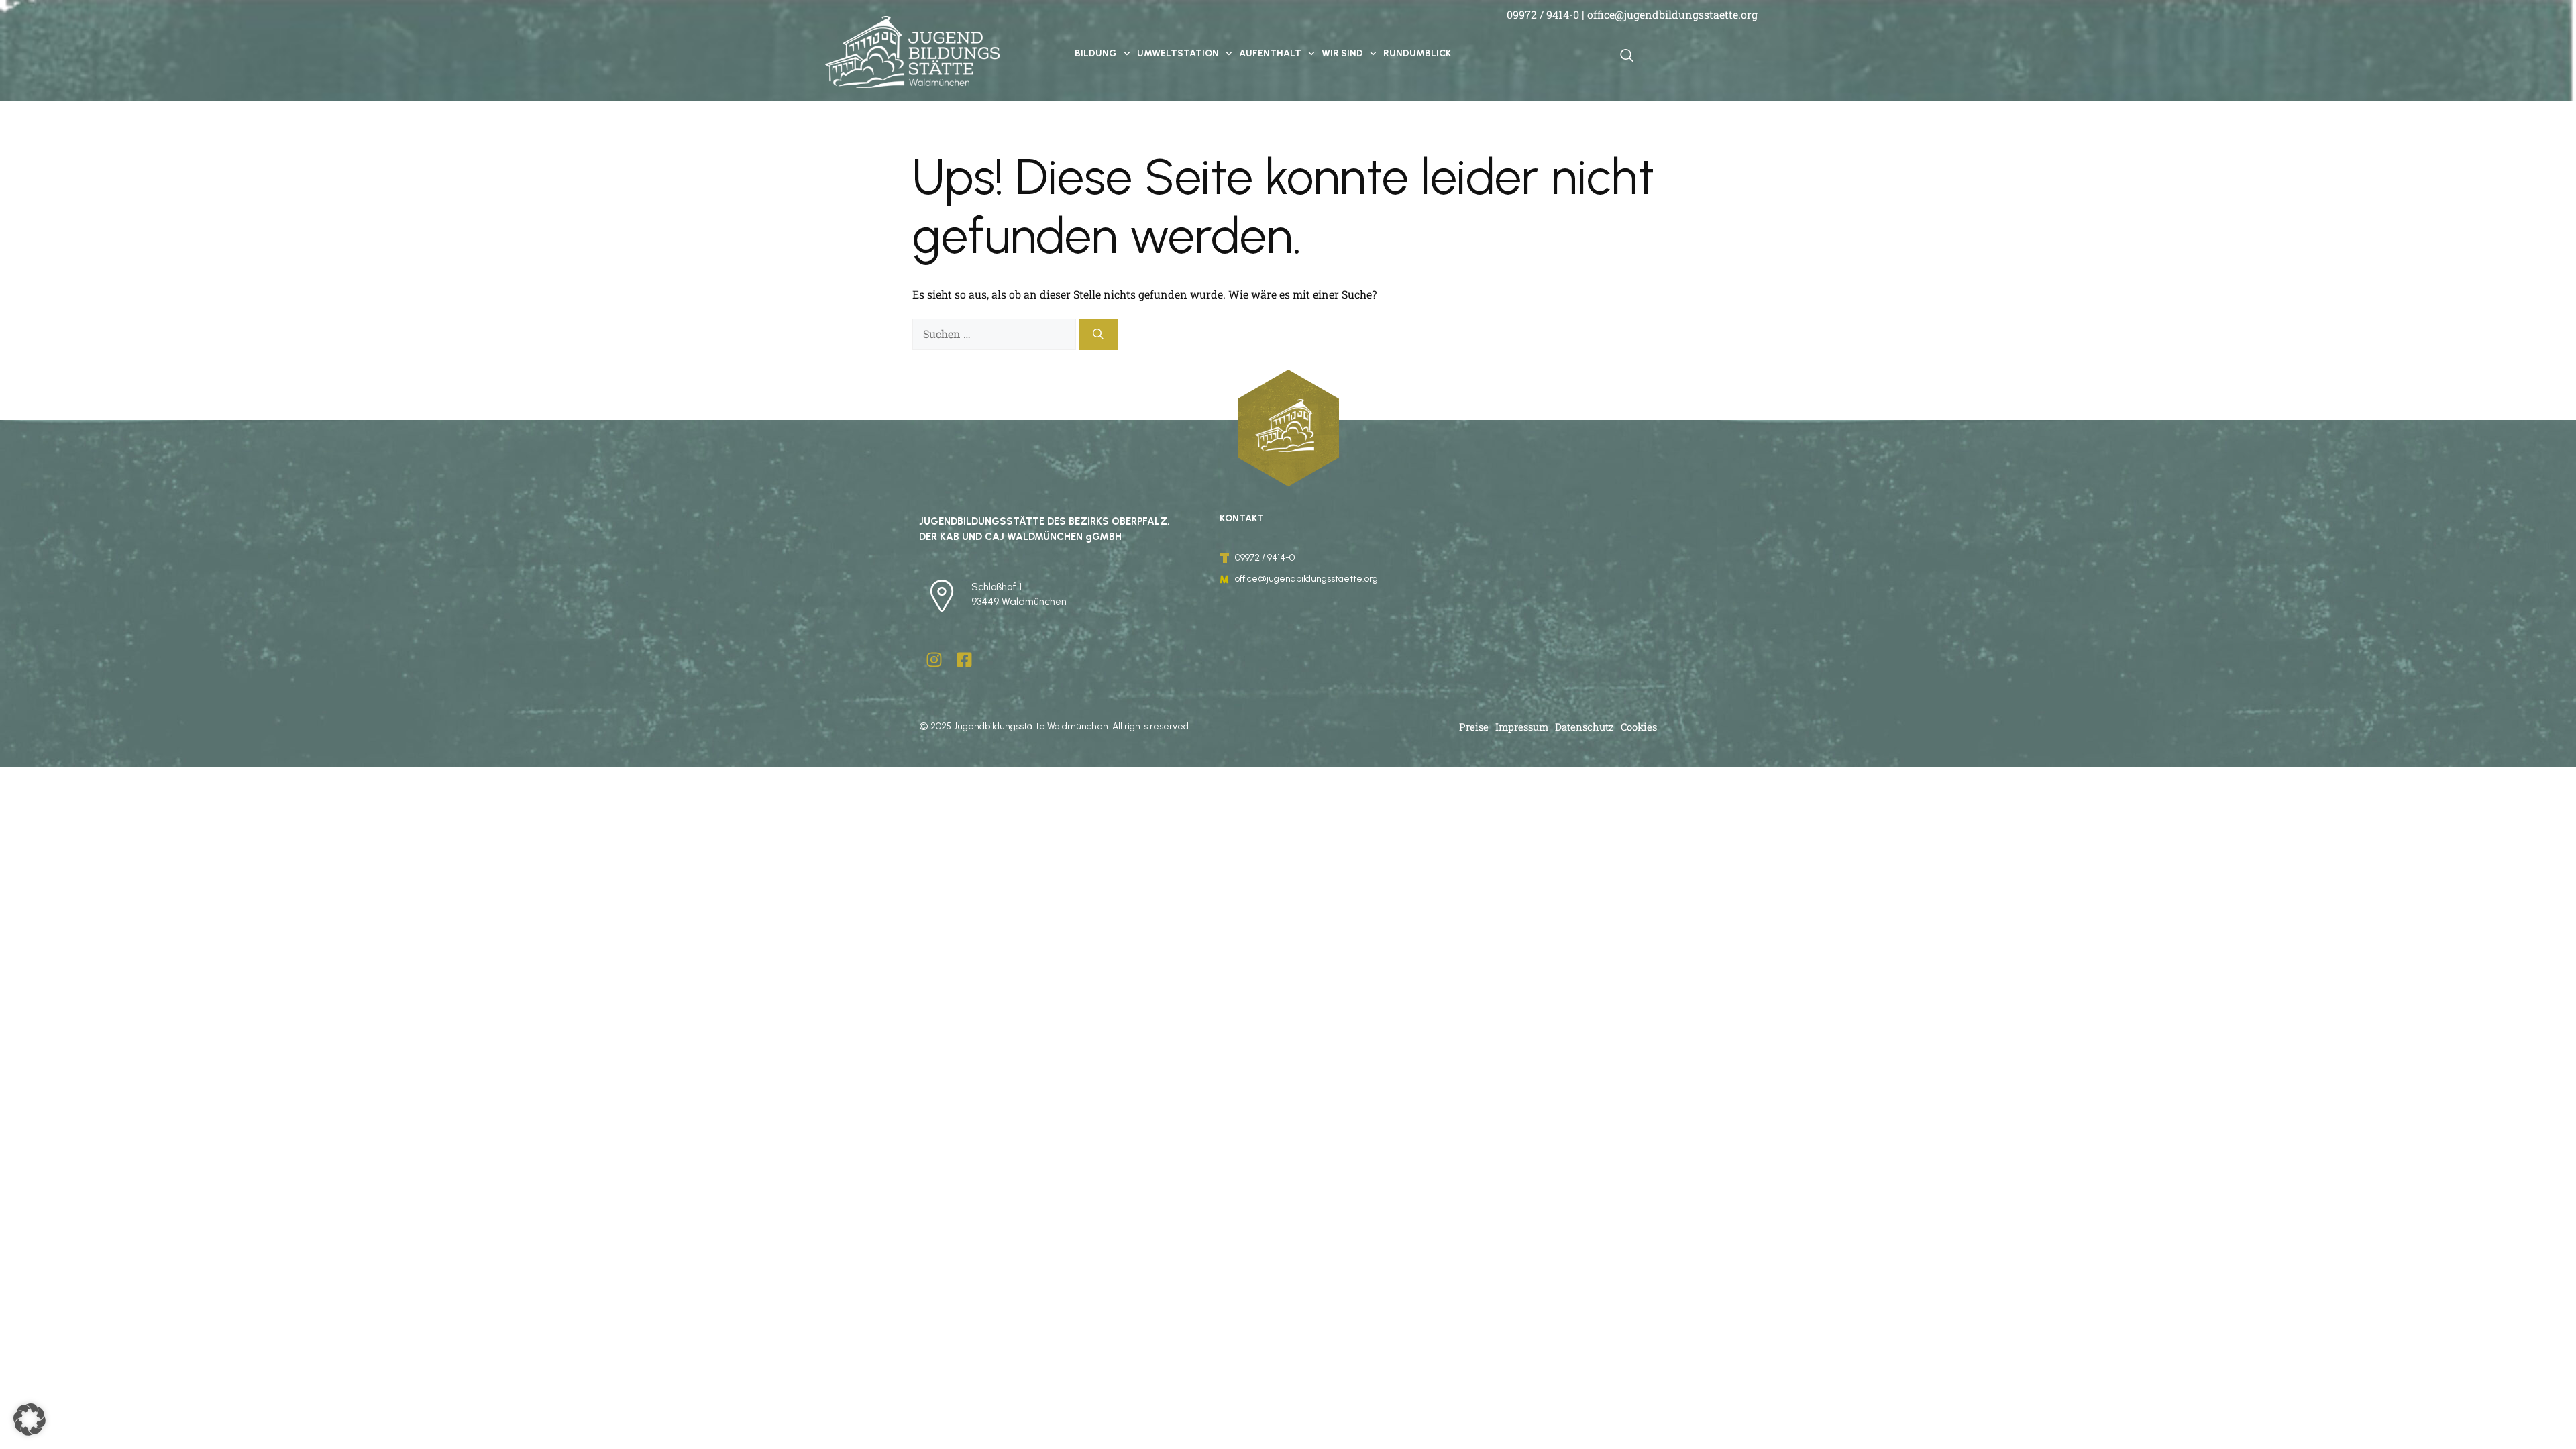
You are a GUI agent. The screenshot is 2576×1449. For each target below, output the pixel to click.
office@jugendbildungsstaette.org (1672, 14)
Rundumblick (1417, 53)
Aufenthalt (1270, 53)
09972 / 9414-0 (1543, 14)
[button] (30, 1419)
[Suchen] (1098, 334)
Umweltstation (1178, 53)
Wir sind (1342, 53)
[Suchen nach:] (996, 334)
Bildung (1096, 53)
